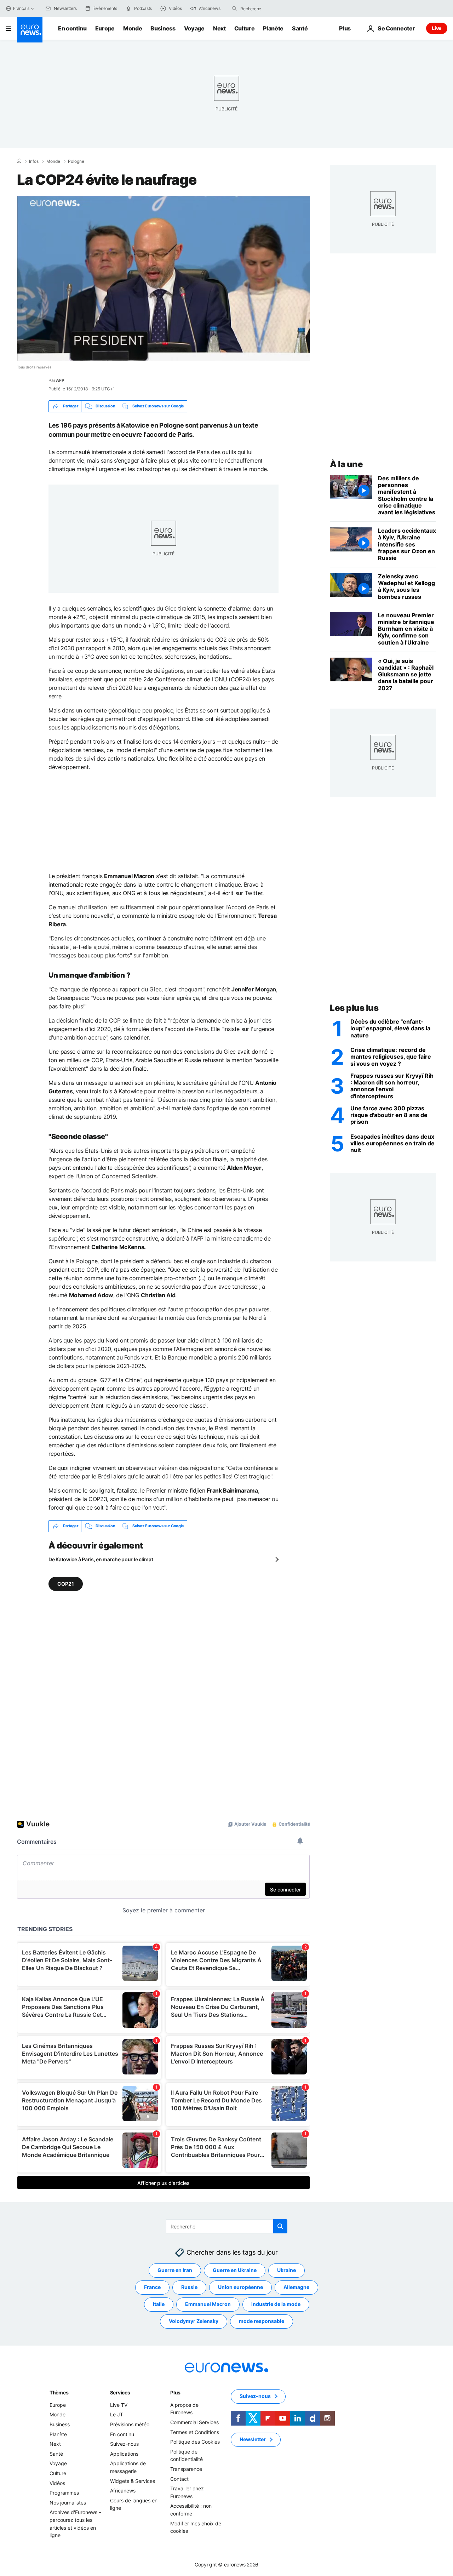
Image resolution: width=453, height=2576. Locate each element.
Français (21, 8)
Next (219, 28)
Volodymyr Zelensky (194, 2321)
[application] (164, 278)
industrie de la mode (276, 2304)
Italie (159, 2304)
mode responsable (262, 2321)
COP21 (66, 1583)
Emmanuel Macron (208, 2304)
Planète (273, 28)
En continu (72, 28)
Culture (245, 28)
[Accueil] (19, 161)
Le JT (117, 2414)
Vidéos (57, 2483)
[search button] (234, 8)
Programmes (64, 2493)
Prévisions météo (130, 2424)
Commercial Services (194, 2422)
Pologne (76, 161)
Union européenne (240, 2287)
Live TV (119, 2405)
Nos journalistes (68, 2502)
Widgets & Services (133, 2481)
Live (437, 28)
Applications (124, 2454)
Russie (189, 2287)
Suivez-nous (124, 2444)
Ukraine (286, 2270)
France (152, 2287)
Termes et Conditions (195, 2432)
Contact (179, 2478)
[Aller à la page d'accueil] (30, 30)
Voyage (194, 28)
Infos (34, 161)
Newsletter (253, 2439)
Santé (300, 28)
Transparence (186, 2469)
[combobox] (270, 8)
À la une (346, 464)
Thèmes (59, 2392)
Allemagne (296, 2287)
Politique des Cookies (195, 2442)
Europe (105, 28)
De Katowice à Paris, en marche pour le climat (101, 1559)
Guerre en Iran (175, 2270)
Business (163, 28)
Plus (175, 2392)
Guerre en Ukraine (235, 2270)
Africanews (123, 2491)
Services (120, 2392)
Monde (133, 28)
